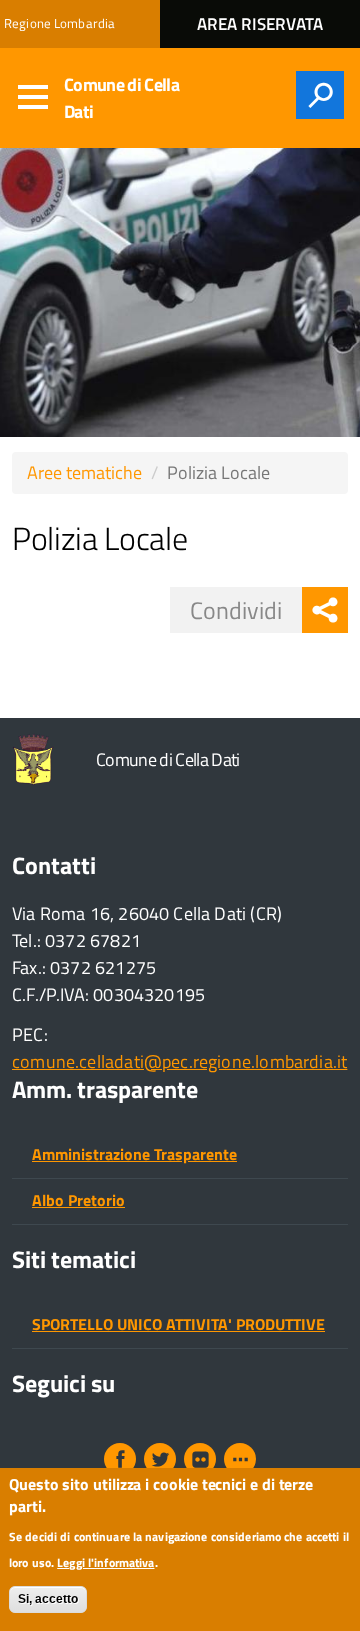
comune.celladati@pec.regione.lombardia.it (179, 1061)
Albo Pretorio (78, 1200)
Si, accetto (48, 1599)
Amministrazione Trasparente (134, 1154)
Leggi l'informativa (105, 1562)
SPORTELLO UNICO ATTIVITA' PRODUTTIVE (178, 1324)
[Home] (38, 759)
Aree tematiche (84, 472)
